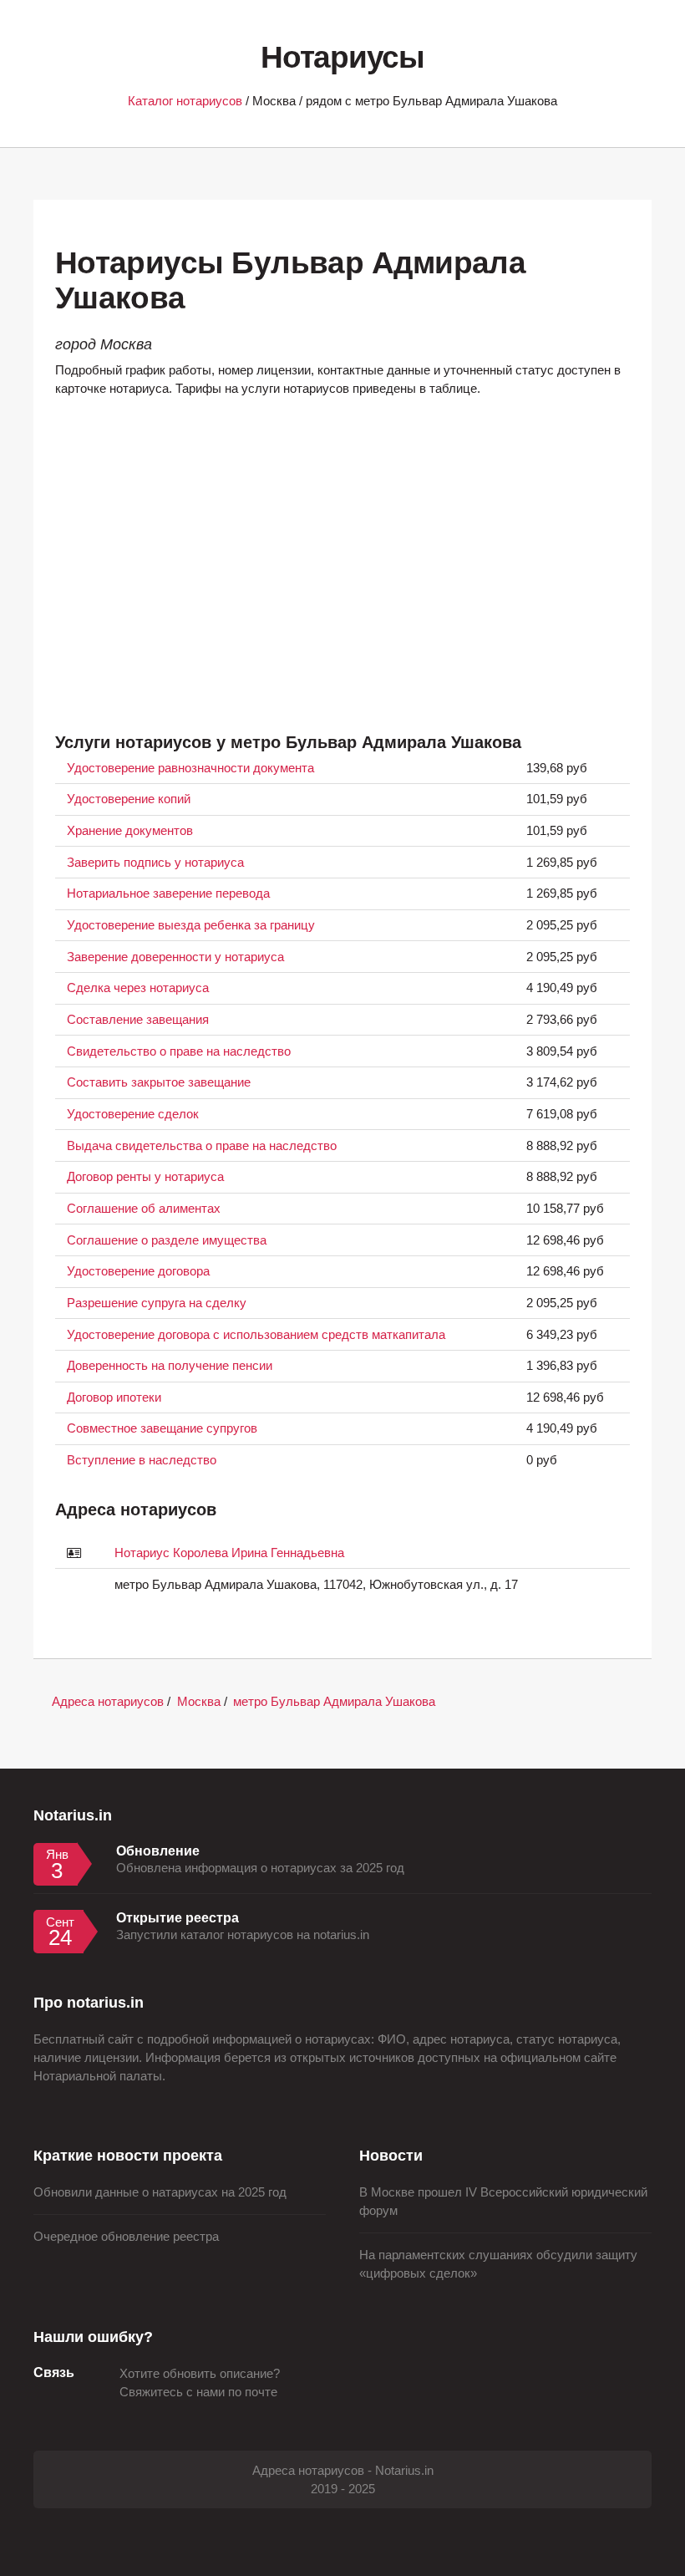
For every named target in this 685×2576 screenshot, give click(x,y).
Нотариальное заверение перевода (168, 893)
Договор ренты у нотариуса (145, 1177)
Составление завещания (138, 1020)
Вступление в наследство (142, 1460)
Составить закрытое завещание (159, 1082)
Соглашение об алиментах (144, 1209)
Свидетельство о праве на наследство (179, 1051)
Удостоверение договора (138, 1271)
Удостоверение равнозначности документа (190, 768)
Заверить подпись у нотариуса (155, 863)
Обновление (158, 1851)
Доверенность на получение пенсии (170, 1366)
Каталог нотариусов (185, 101)
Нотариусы (342, 57)
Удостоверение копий (129, 799)
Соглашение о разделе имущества (167, 1240)
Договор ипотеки (114, 1397)
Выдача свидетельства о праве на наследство (202, 1146)
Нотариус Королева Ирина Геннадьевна (229, 1553)
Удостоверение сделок (133, 1114)
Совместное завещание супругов (162, 1428)
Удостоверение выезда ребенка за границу (191, 925)
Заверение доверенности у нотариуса (175, 957)
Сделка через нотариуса (138, 988)
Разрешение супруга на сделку (157, 1303)
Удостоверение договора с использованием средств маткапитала (256, 1335)
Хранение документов (130, 831)
